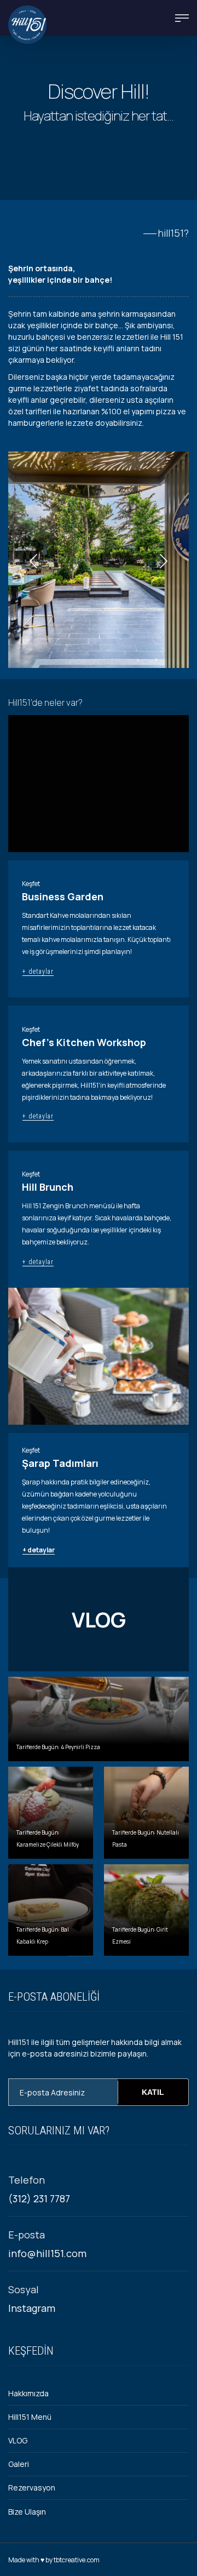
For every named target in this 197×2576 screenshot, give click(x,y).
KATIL (153, 2092)
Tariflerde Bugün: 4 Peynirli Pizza (58, 1747)
